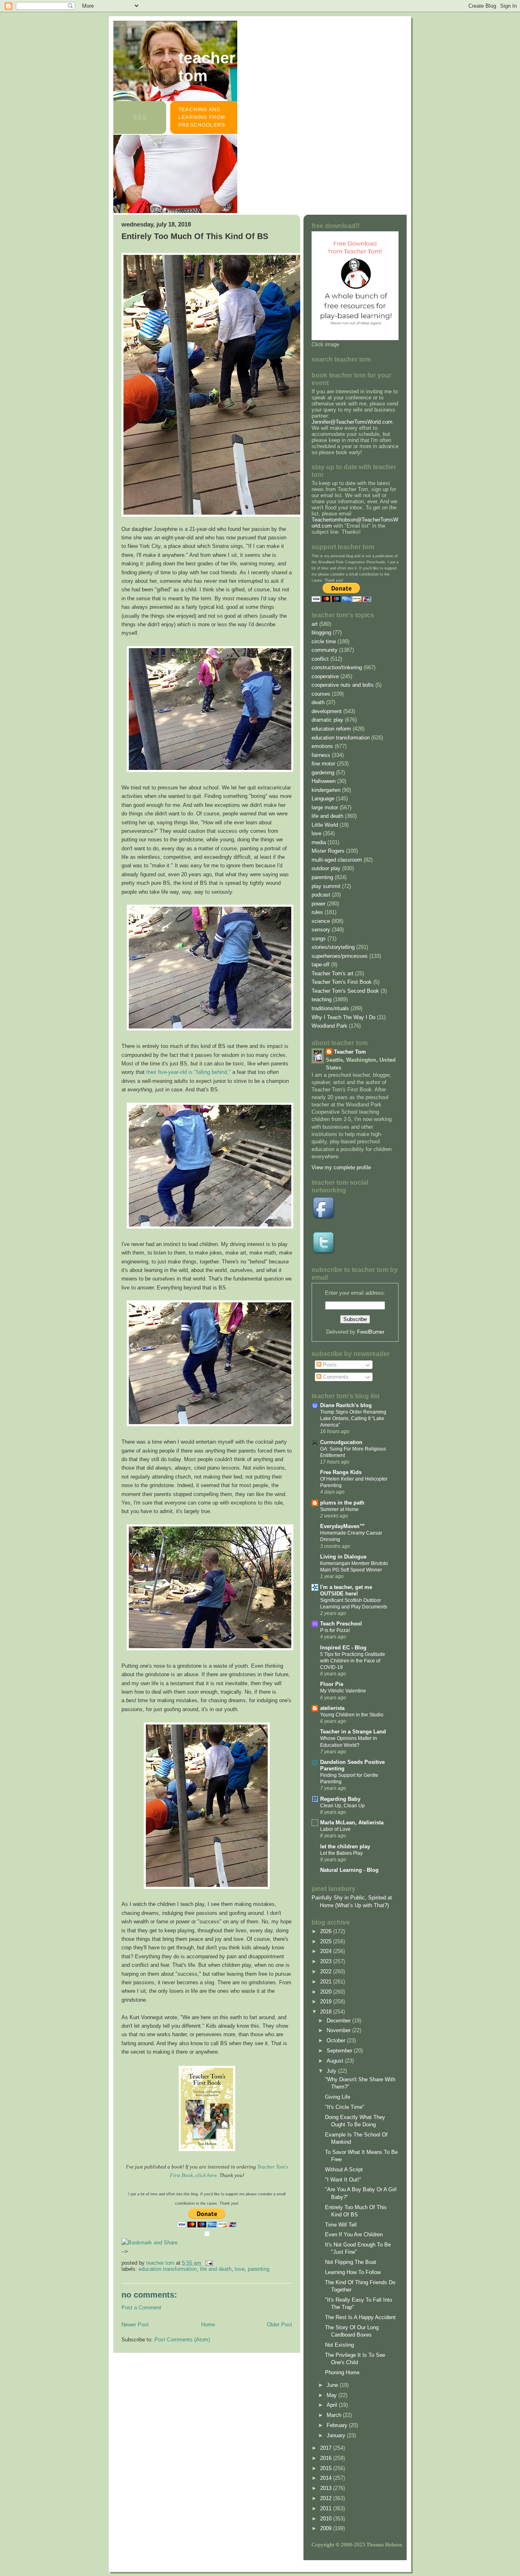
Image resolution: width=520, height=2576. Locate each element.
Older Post (279, 2325)
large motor (325, 807)
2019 (327, 2002)
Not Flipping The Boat (351, 2262)
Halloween (324, 781)
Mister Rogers (328, 851)
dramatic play (327, 720)
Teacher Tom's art (333, 973)
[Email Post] (209, 2263)
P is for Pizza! (335, 1630)
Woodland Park (329, 1026)
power (318, 904)
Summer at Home (339, 1509)
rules (317, 912)
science (321, 921)
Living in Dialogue (343, 1557)
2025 (327, 1941)
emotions (322, 746)
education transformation (168, 2269)
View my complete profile (341, 1167)
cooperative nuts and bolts (343, 685)
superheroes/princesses (340, 956)
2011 (327, 2508)
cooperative (325, 676)
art (315, 624)
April (333, 2405)
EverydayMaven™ (342, 1526)
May (333, 2395)
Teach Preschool (341, 1624)
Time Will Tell (341, 2225)
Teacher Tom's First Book (342, 982)
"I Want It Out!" (343, 2180)
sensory (321, 930)
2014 (327, 2478)
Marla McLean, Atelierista (352, 1823)
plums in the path (342, 1503)
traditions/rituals (330, 1008)
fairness (321, 755)
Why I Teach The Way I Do (343, 1017)
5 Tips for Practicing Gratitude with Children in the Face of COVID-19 (353, 1661)
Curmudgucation (341, 1442)
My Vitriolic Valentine (343, 1691)
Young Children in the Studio (352, 1715)
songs (319, 939)
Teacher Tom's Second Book (345, 991)
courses (321, 694)
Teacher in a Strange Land (353, 1732)
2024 (327, 1951)
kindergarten (326, 790)
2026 (327, 1931)
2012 (327, 2498)
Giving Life (338, 2097)
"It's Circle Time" (345, 2107)
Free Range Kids (341, 1472)
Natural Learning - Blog (349, 1870)
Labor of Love (335, 1829)
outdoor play (326, 868)
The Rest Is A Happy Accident (360, 2317)
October (337, 2040)
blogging (321, 633)
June (333, 2385)
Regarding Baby (340, 1799)
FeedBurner (371, 1332)
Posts (329, 1365)
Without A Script (344, 2170)
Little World (325, 825)
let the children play (345, 1846)
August (336, 2061)
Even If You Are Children (354, 2234)
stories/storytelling (333, 947)
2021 (327, 1982)
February (338, 2425)
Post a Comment (141, 2308)
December (339, 2021)
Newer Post (135, 2325)
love (240, 2269)
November (339, 2030)
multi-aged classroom (337, 860)
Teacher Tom (207, 67)
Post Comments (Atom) (182, 2340)
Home (208, 2325)
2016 (327, 2458)
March (335, 2415)
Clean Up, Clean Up (342, 1806)
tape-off (321, 965)
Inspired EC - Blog (343, 1648)
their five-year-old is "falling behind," (188, 1072)
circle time (324, 641)
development (327, 711)
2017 (327, 2448)
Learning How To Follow (353, 2272)
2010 (327, 2519)
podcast (321, 895)
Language (323, 799)
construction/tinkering (337, 667)
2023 (327, 1961)
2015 (327, 2468)
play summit (326, 886)
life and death (216, 2269)
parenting (259, 2269)
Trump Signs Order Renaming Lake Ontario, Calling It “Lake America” (353, 1418)
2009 (327, 2528)
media (319, 842)
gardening (323, 773)
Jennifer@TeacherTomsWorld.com (352, 422)
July (332, 2071)
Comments (335, 1377)
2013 (327, 2488)
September (340, 2051)
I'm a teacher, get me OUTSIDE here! (346, 1590)
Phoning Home (342, 2372)
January (337, 2435)
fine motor (323, 764)
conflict (320, 659)
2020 (327, 1992)
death (318, 702)
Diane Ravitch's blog (346, 1405)
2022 (327, 1971)
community (325, 650)
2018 (327, 2012)
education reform (331, 729)
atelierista (332, 1708)
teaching (322, 999)
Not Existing (339, 2345)
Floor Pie (332, 1684)
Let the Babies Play (341, 1853)
